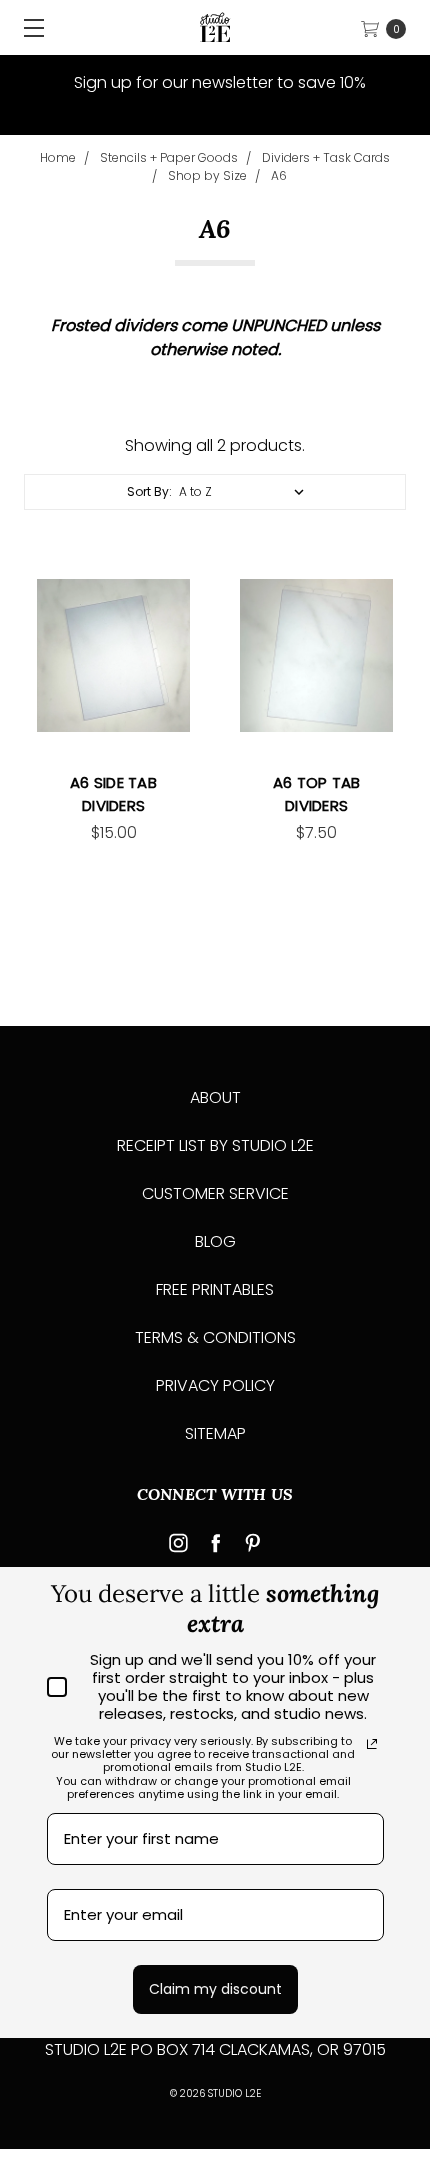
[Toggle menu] (27, 27)
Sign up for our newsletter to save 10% (218, 82)
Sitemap (215, 1433)
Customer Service (215, 1193)
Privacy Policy (215, 1385)
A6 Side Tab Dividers (113, 794)
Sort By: (149, 491)
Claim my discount (215, 1989)
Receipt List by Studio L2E (215, 1145)
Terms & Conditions (215, 1337)
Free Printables (215, 1289)
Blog (215, 1241)
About (215, 1097)
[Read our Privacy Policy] (372, 1744)
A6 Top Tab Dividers (317, 794)
